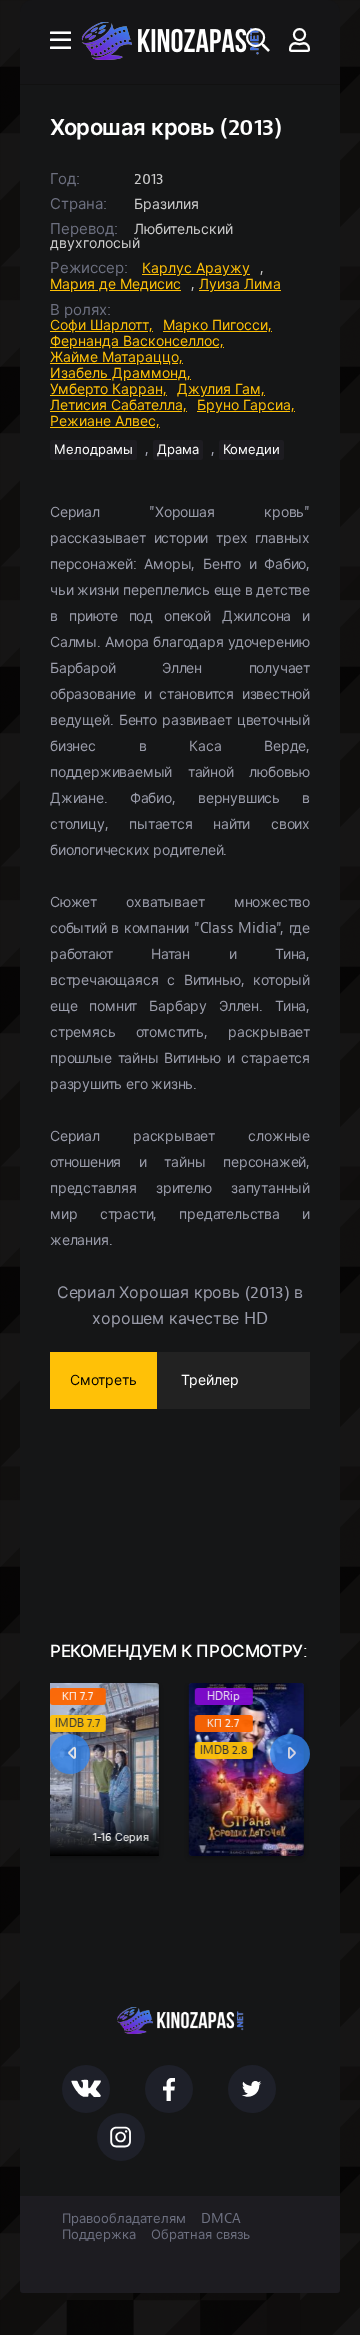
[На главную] (170, 41)
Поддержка (99, 2235)
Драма (178, 450)
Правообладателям (124, 2219)
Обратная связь (200, 2235)
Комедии (251, 450)
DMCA (221, 2219)
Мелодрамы (93, 450)
